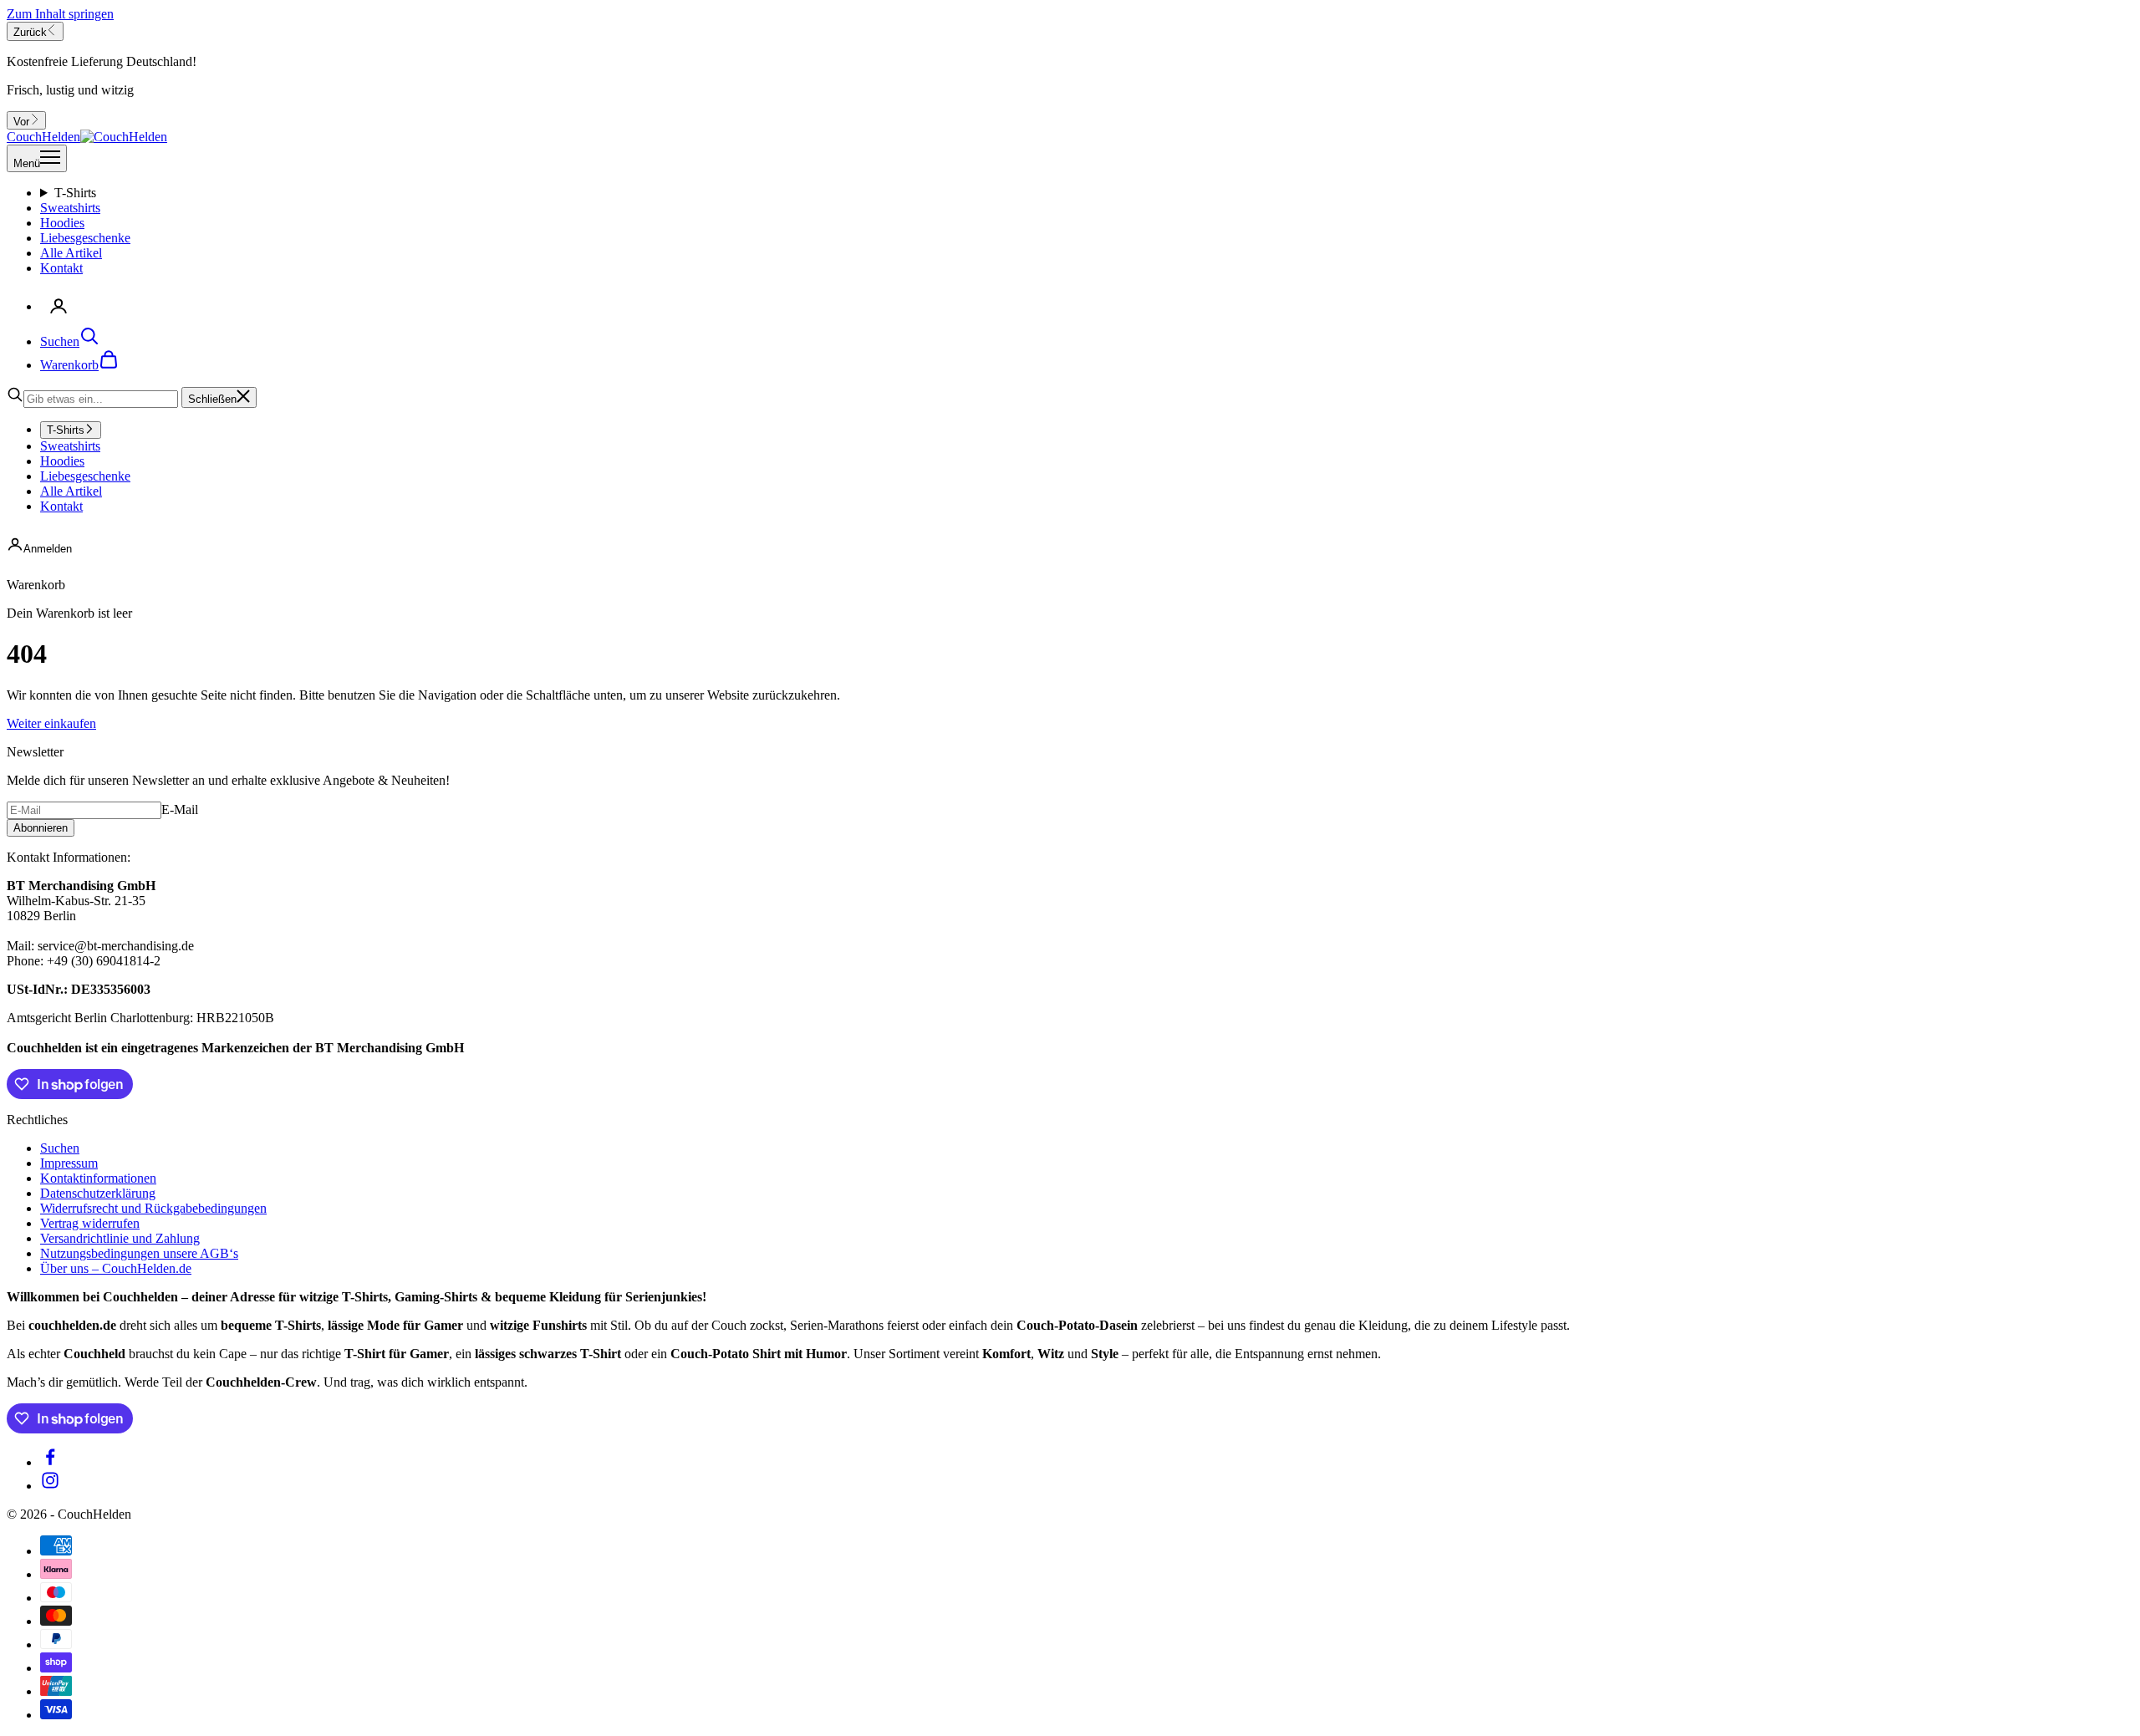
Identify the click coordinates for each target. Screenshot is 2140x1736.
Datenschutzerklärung (98, 1193)
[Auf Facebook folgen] (50, 1462)
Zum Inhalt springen (60, 14)
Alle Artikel (71, 253)
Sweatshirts (70, 208)
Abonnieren (41, 828)
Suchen (60, 1148)
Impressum (69, 1163)
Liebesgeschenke (85, 238)
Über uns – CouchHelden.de (116, 1268)
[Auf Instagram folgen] (50, 1486)
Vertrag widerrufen (90, 1223)
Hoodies (62, 223)
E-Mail (180, 809)
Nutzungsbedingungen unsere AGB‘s (139, 1253)
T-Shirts (75, 193)
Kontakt (61, 268)
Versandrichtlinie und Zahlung (120, 1238)
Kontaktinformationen (98, 1178)
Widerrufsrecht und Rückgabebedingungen (153, 1208)
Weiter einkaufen (51, 723)
